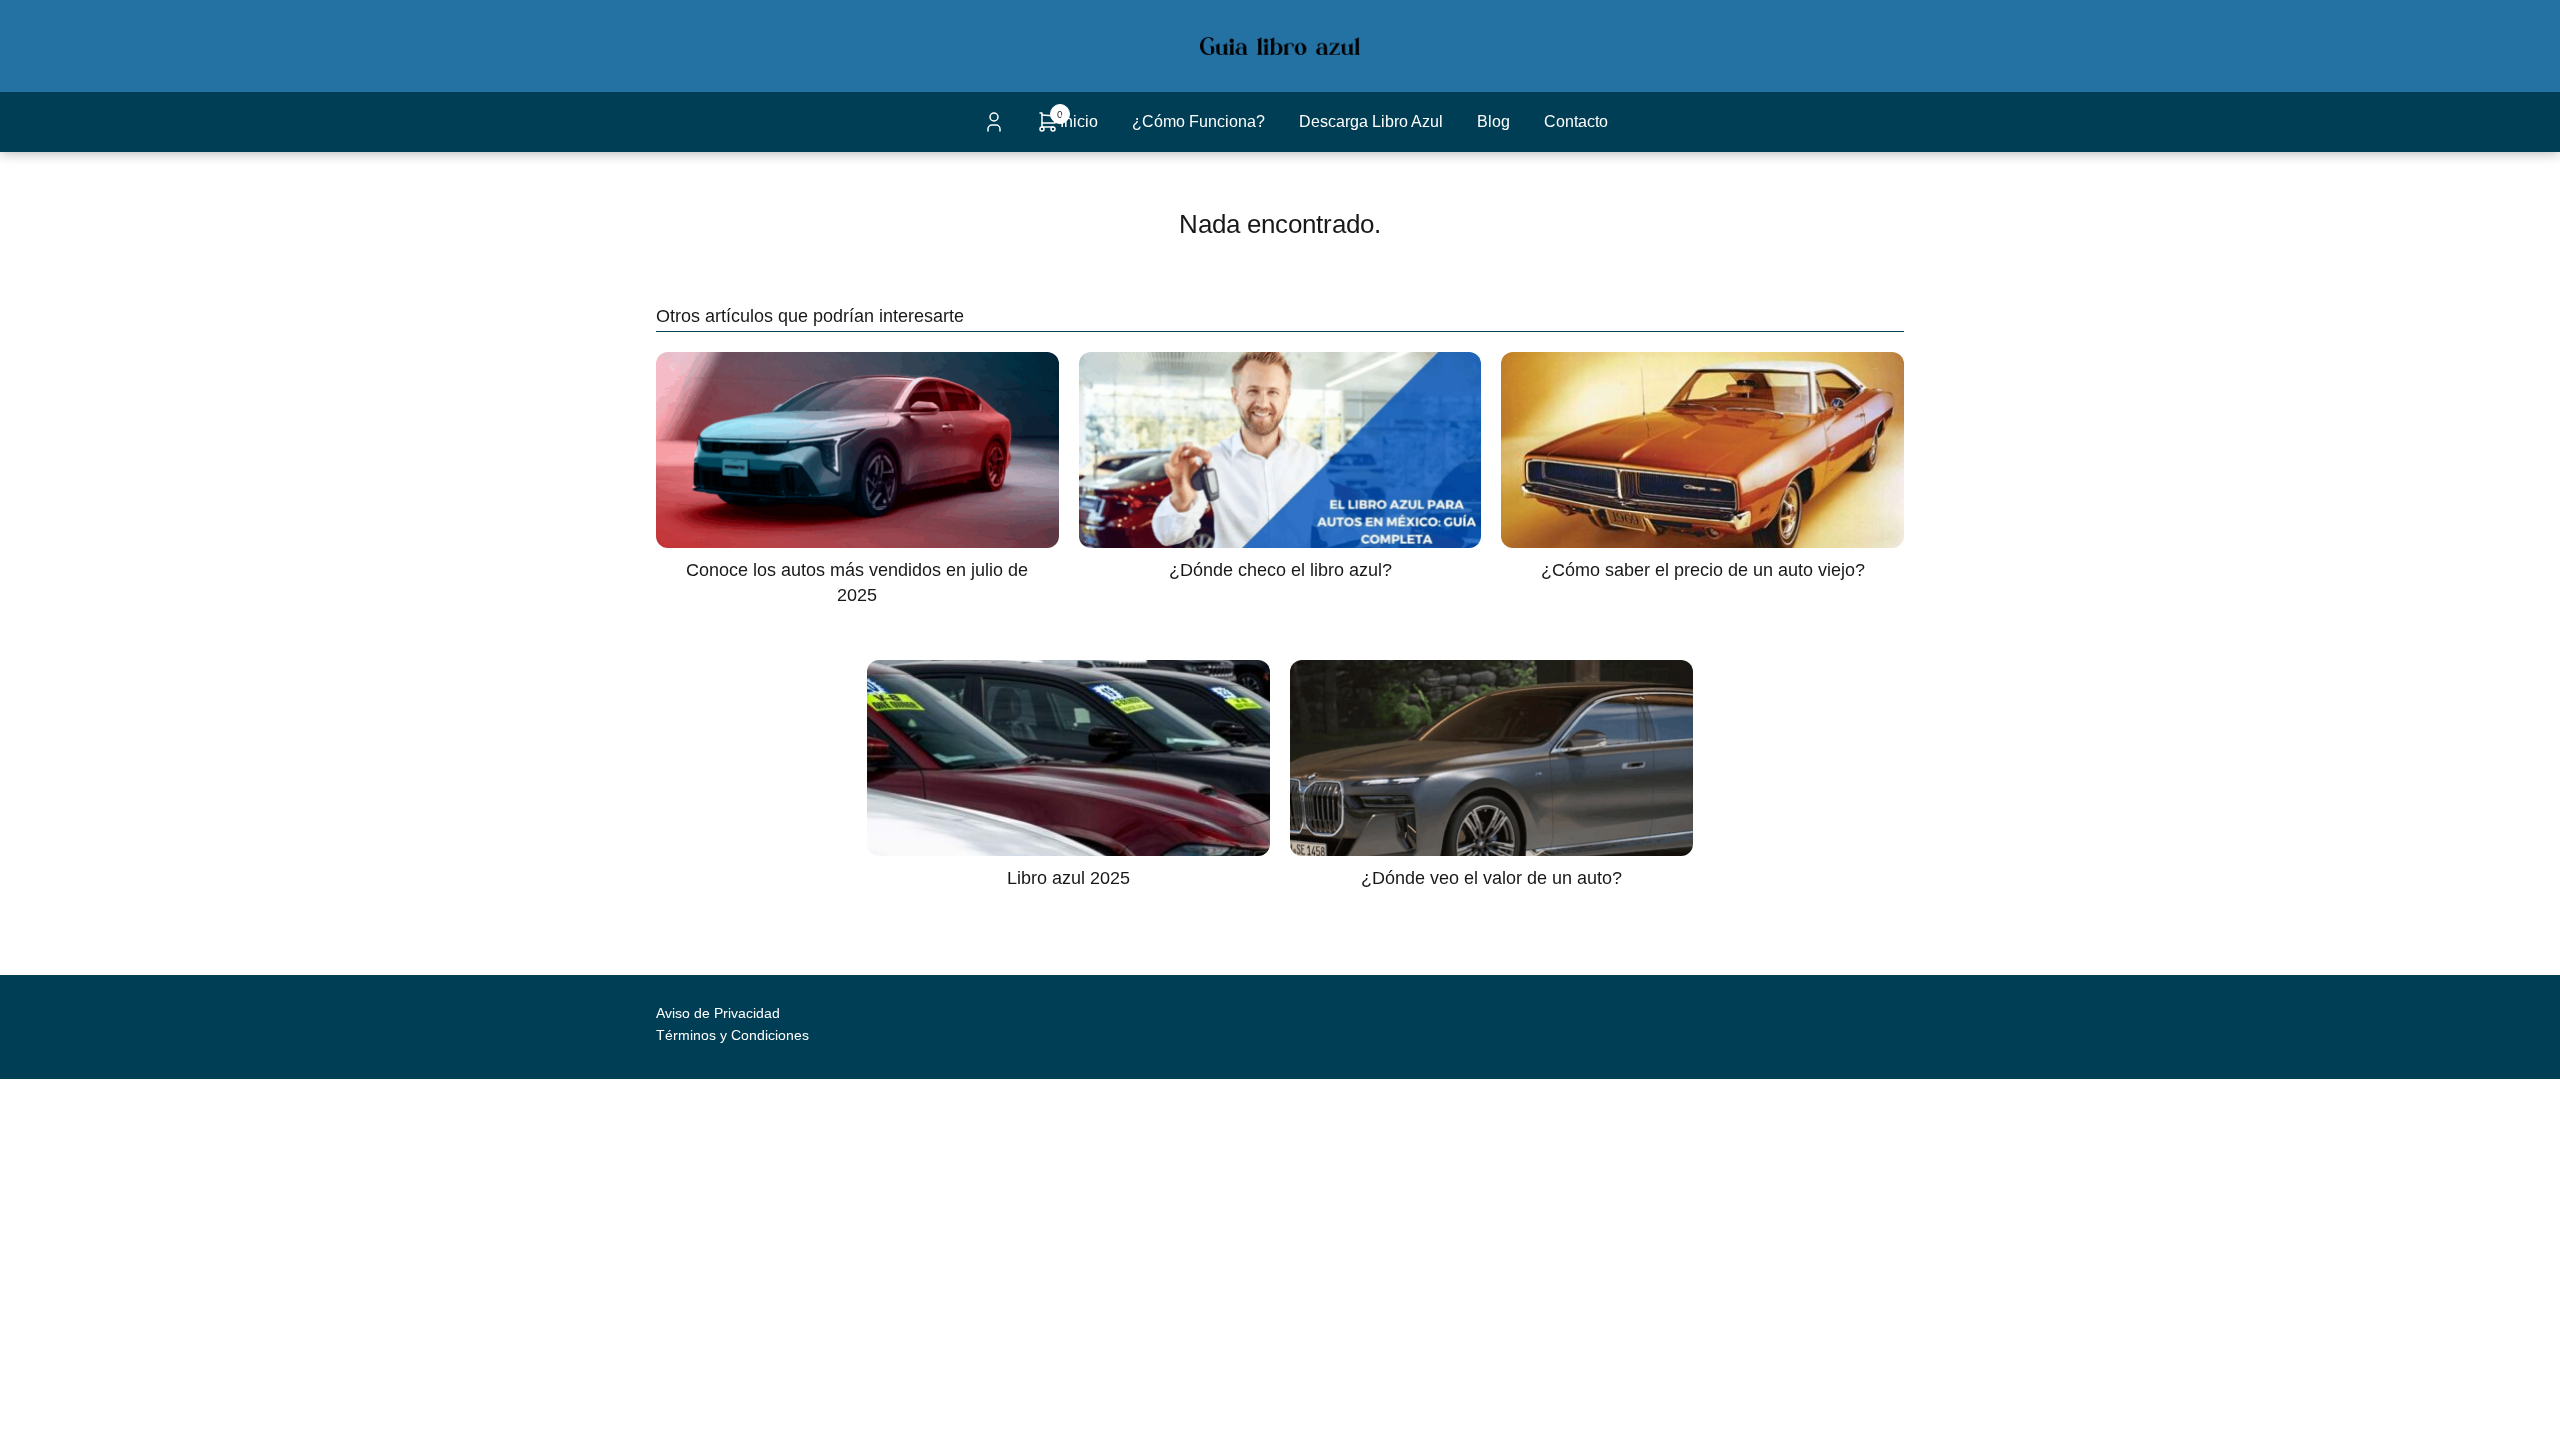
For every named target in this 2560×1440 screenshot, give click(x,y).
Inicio (1079, 121)
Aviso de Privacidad (718, 1013)
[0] (1048, 128)
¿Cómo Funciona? (1198, 121)
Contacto (1576, 121)
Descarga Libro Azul (1371, 121)
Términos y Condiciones (732, 1035)
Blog (1493, 121)
